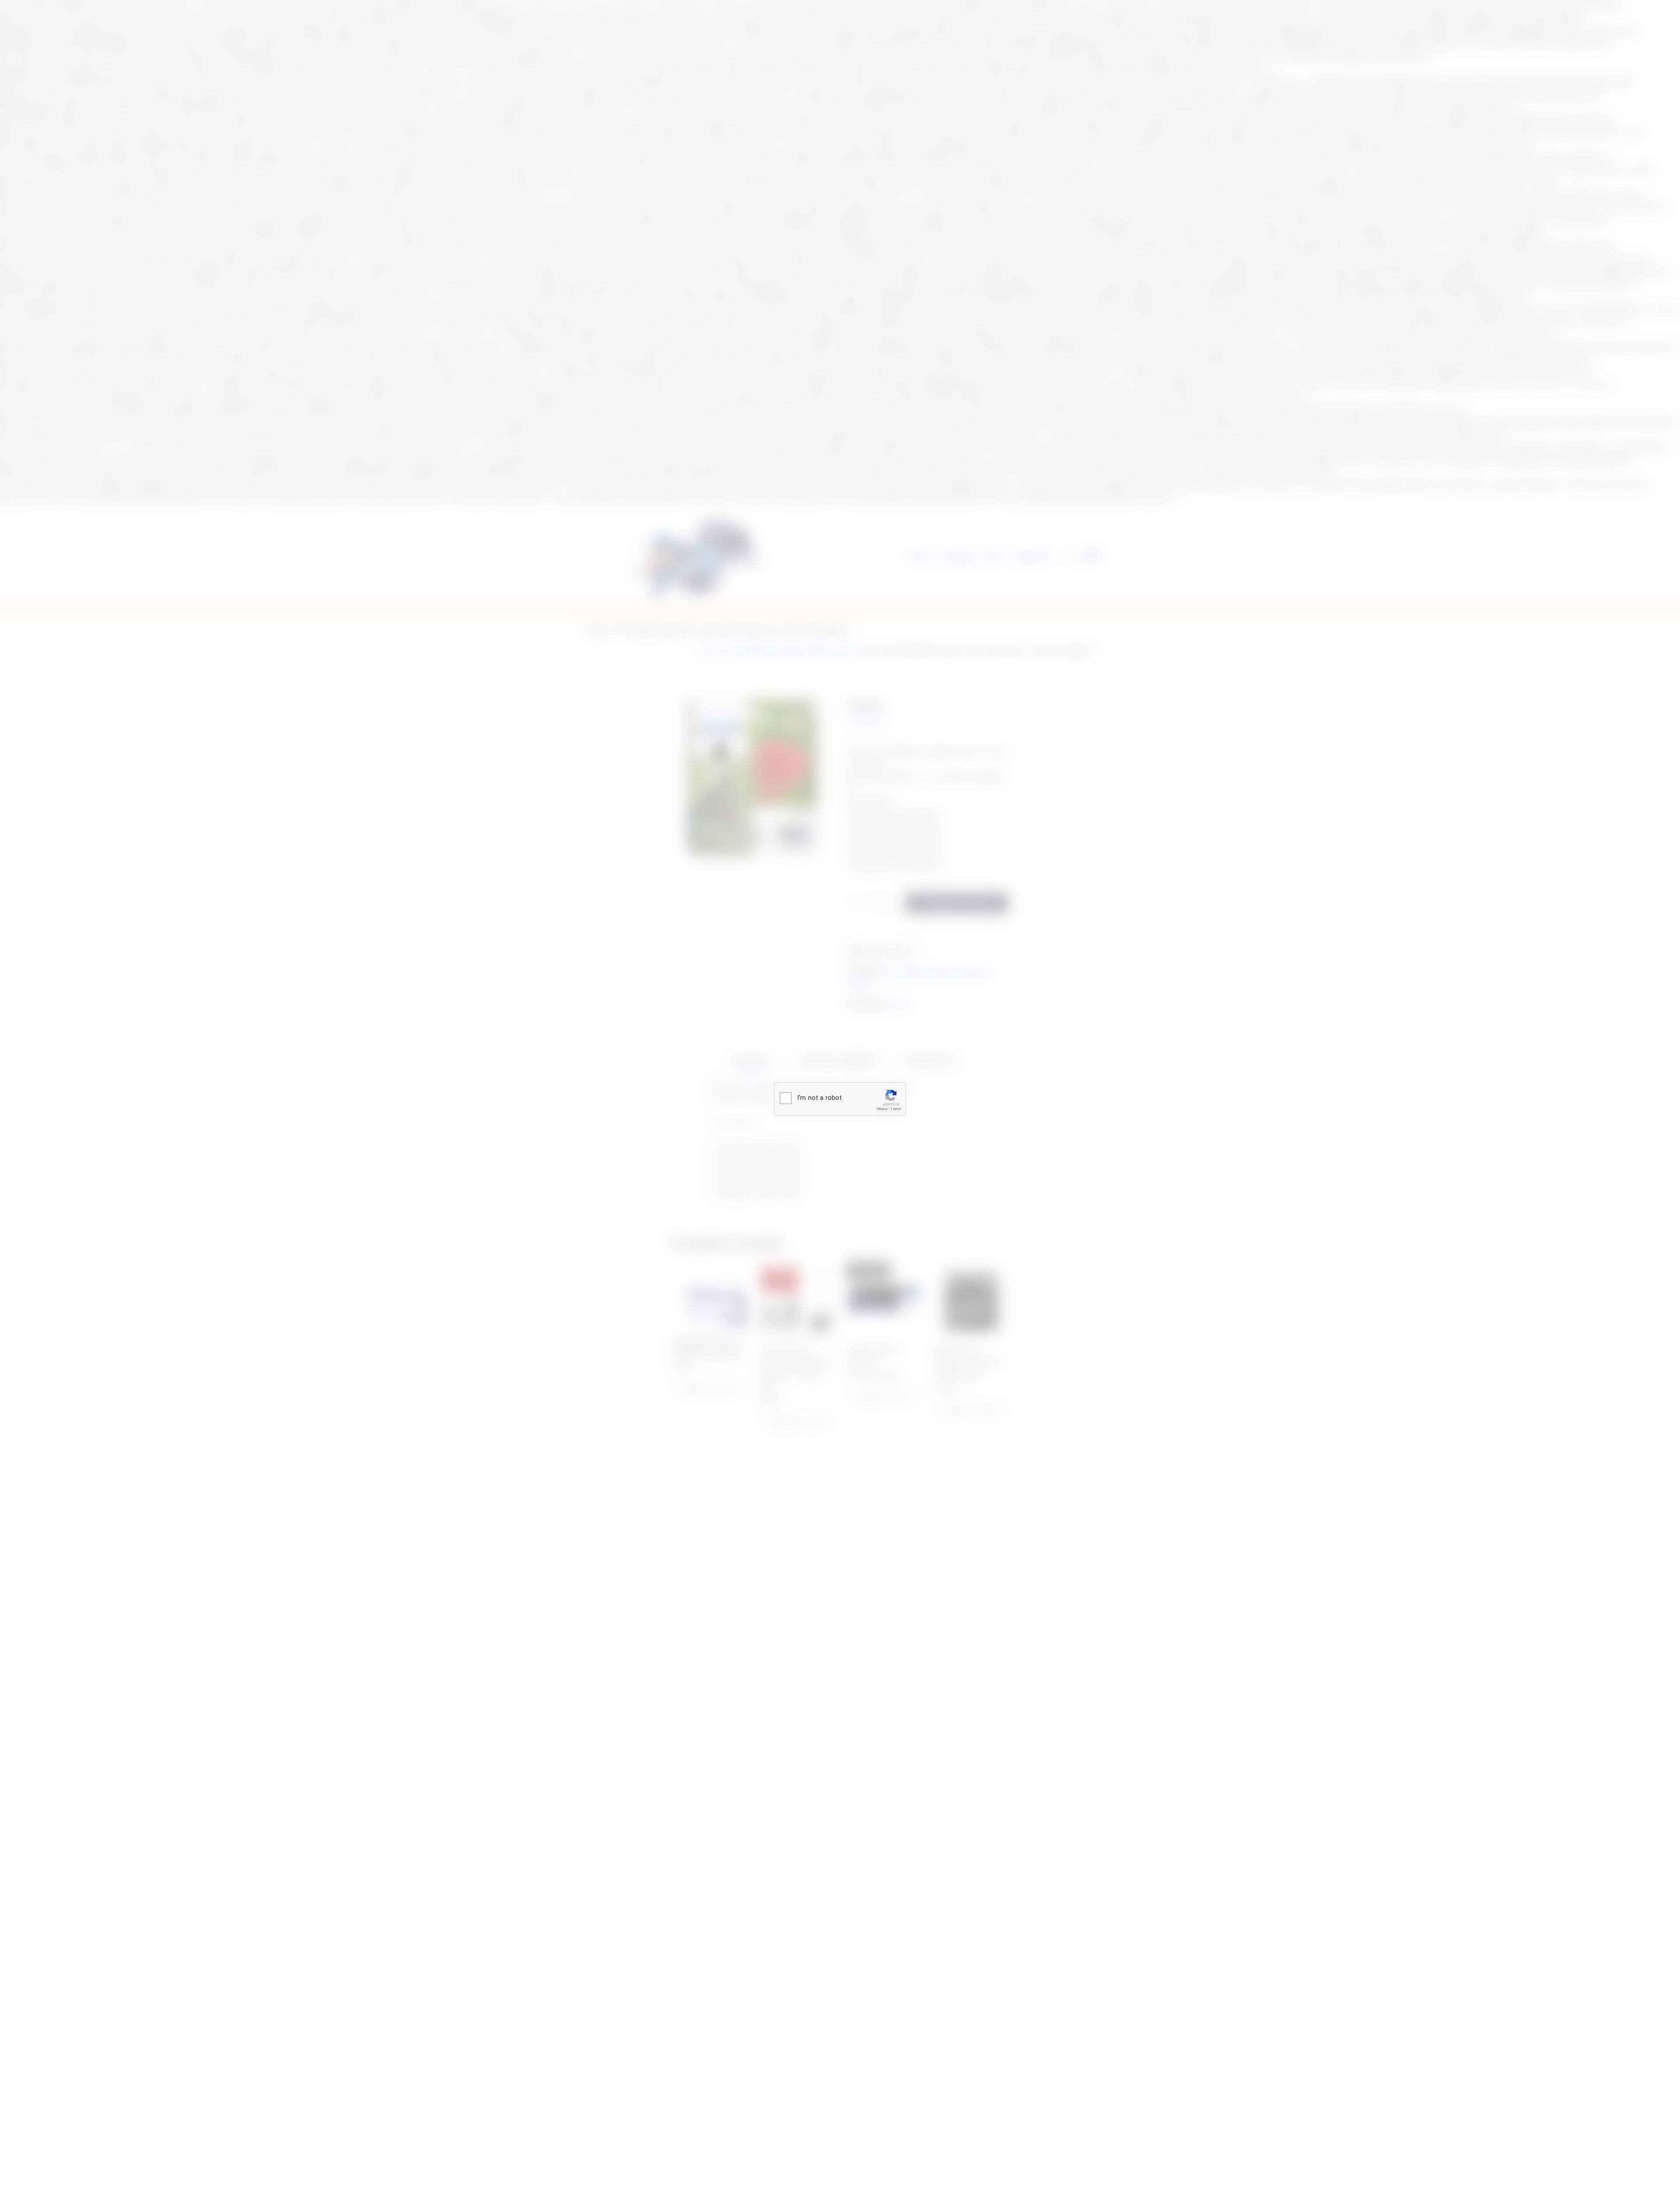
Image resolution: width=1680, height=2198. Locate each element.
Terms (896, 1109)
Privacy (882, 1109)
